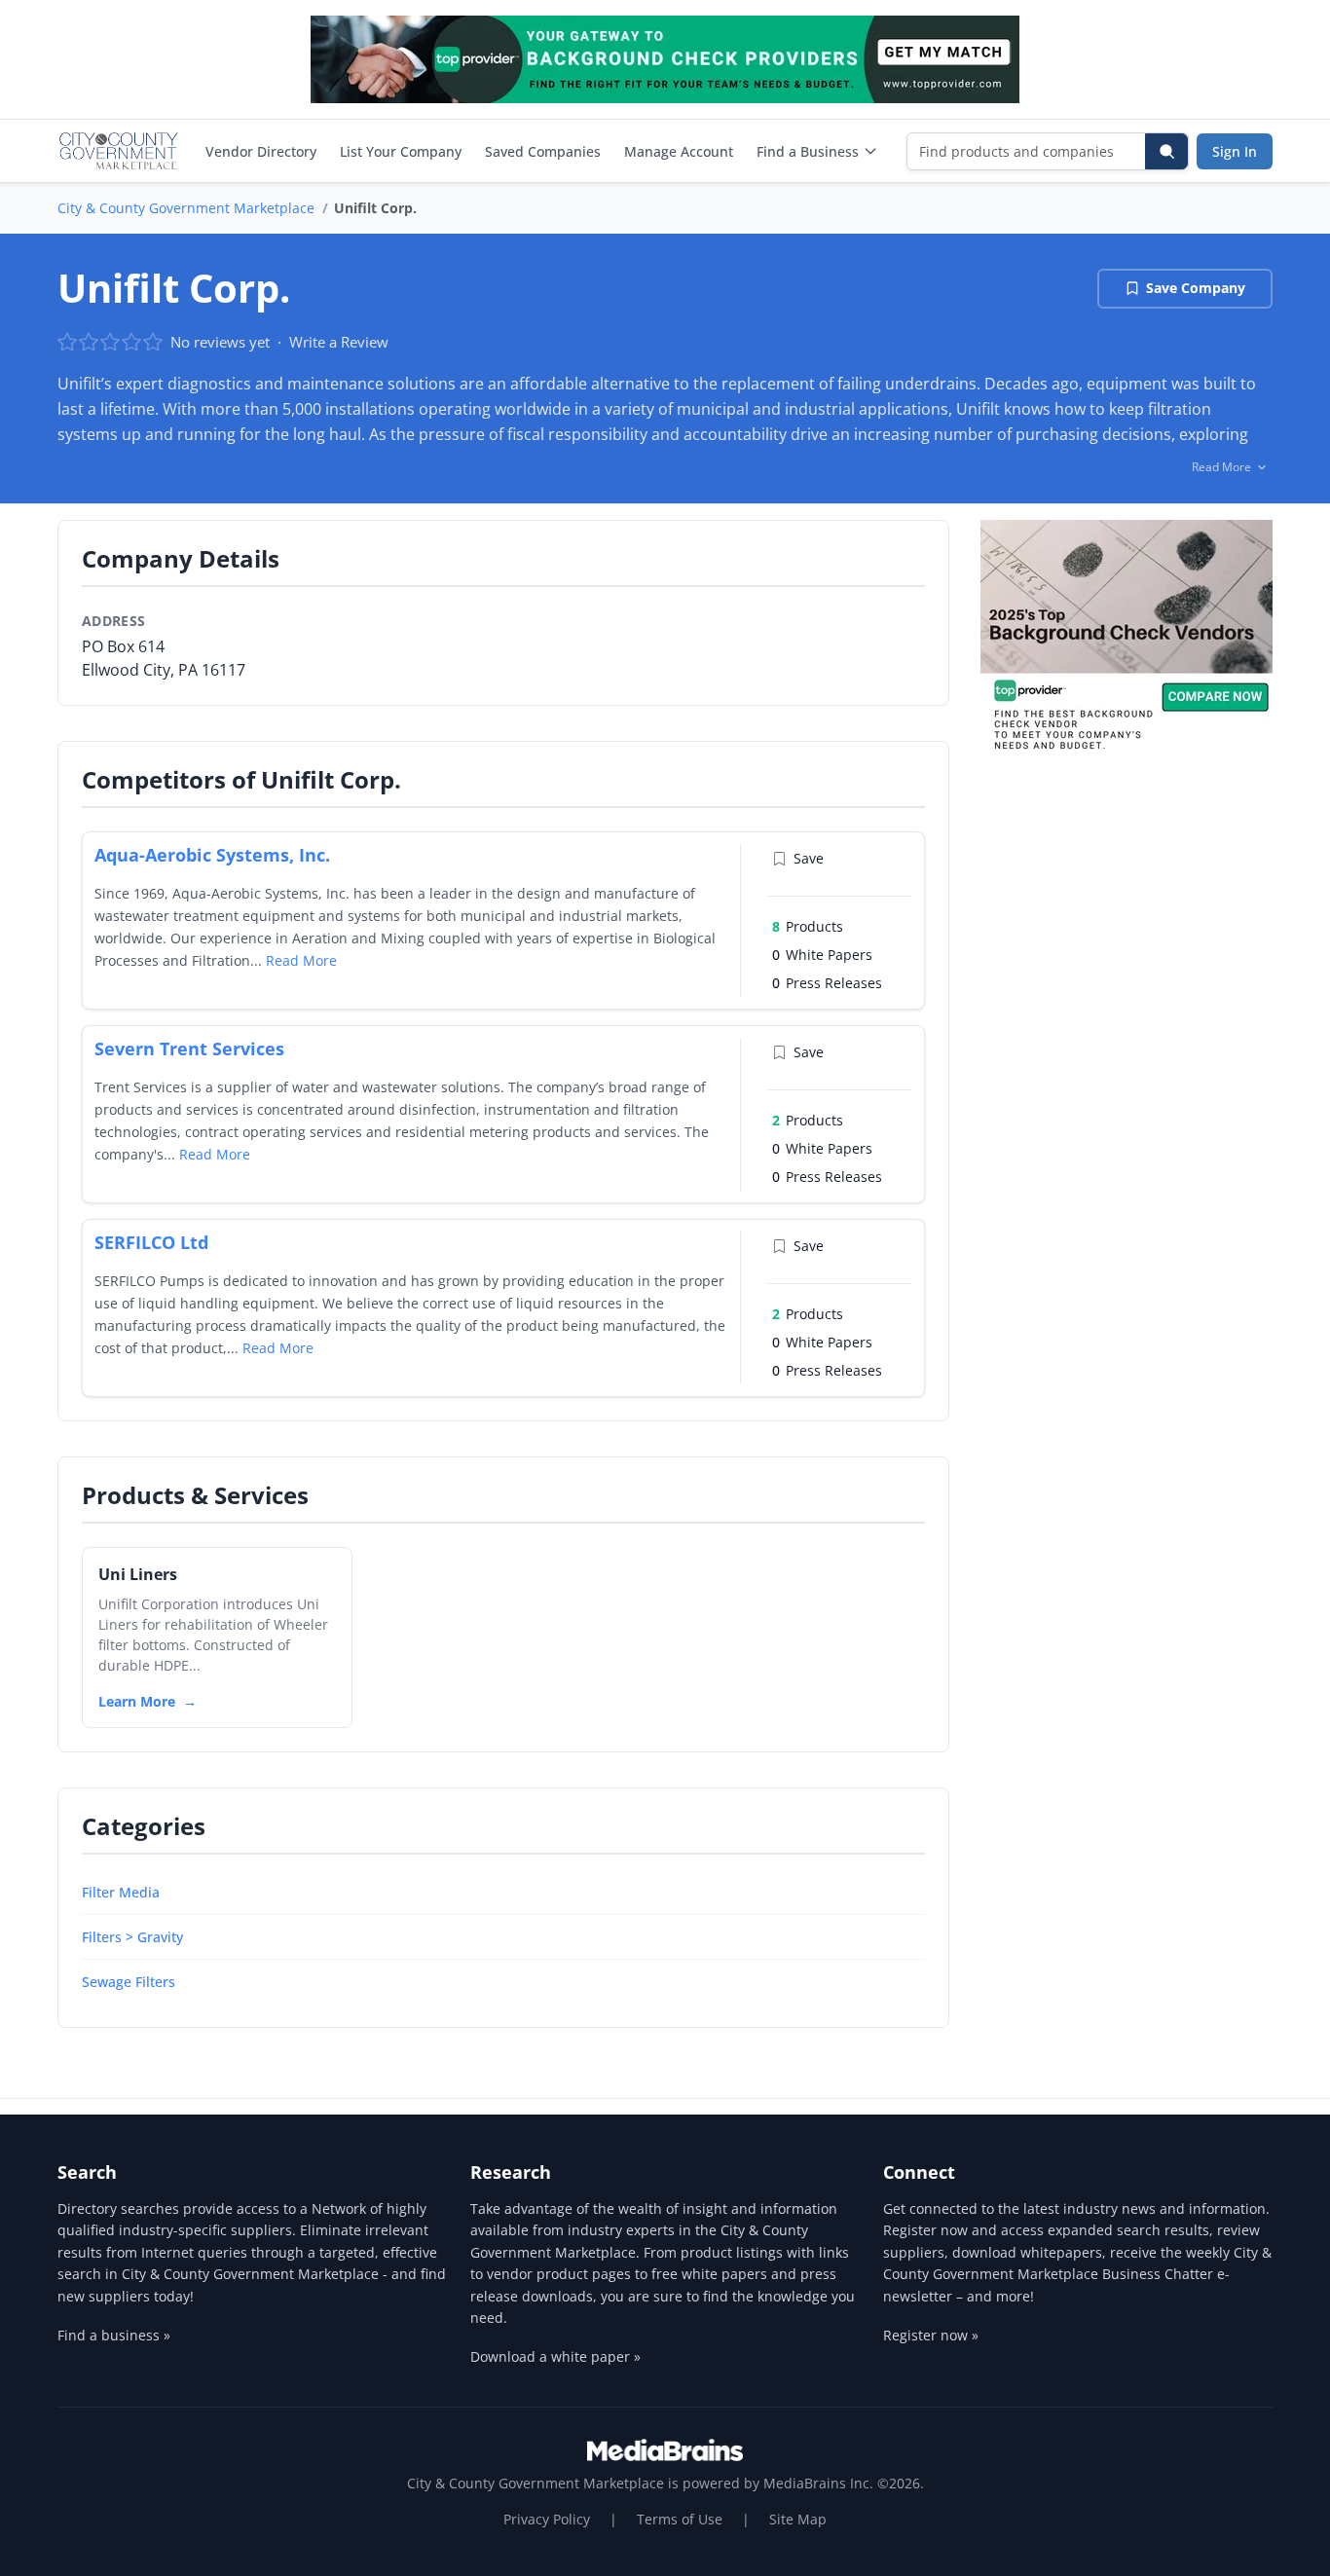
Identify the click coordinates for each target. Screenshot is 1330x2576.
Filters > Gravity (132, 1937)
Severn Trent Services (189, 1049)
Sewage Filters (129, 1982)
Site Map (798, 2519)
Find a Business (808, 151)
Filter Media (121, 1892)
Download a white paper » (555, 2356)
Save (809, 858)
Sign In (1235, 151)
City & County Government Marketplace (186, 208)
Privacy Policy (547, 2519)
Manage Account (679, 151)
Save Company (1196, 288)
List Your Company (401, 151)
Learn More (137, 1701)
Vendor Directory (261, 151)
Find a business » (114, 2335)
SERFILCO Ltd (151, 1242)
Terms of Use (680, 2519)
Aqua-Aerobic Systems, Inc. (212, 855)
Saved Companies (543, 151)
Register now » (931, 2335)
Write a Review (339, 342)
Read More (301, 960)
